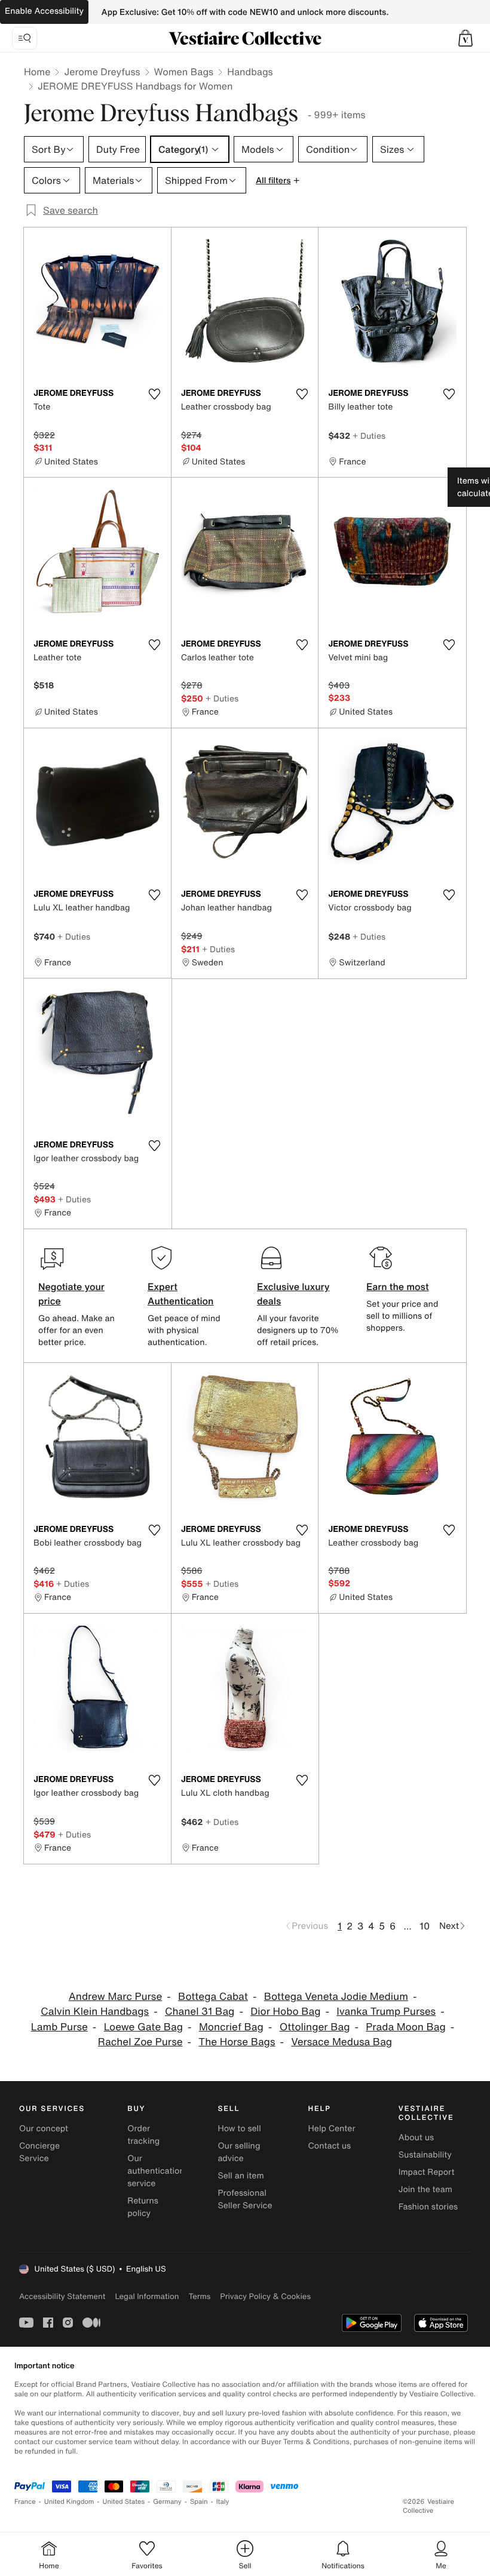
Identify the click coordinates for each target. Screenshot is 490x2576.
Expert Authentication (181, 1294)
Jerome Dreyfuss (102, 72)
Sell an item (241, 2176)
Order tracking (143, 2135)
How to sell (239, 2129)
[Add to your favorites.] (155, 394)
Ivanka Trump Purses (386, 2012)
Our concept (44, 2129)
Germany (167, 2502)
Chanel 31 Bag (200, 2012)
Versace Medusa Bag (342, 2042)
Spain (199, 2502)
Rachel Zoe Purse (140, 2042)
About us (416, 2138)
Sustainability (425, 2155)
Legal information (147, 2296)
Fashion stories (428, 2207)
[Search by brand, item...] (24, 38)
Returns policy (143, 2207)
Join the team (425, 2189)
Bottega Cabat (213, 1997)
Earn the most (398, 1287)
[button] (465, 38)
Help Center (332, 2129)
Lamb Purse (59, 2027)
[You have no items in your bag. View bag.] (465, 38)
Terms (199, 2296)
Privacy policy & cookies (265, 2296)
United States (124, 2502)
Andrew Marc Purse (116, 1997)
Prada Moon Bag (406, 2027)
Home (37, 72)
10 (425, 1926)
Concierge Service (39, 2152)
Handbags (250, 72)
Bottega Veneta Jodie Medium (336, 1997)
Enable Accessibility (44, 11)
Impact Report (427, 2172)
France (25, 2502)
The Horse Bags (237, 2042)
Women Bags (184, 72)
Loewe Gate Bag (143, 2027)
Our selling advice (239, 2152)
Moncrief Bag (231, 2027)
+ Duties (369, 436)
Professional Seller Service (245, 2199)
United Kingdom (69, 2502)
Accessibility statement (62, 2296)
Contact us (330, 2146)
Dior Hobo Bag (285, 2012)
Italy (223, 2502)
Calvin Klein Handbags (95, 2012)
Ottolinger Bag (315, 2027)
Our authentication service (156, 2171)
